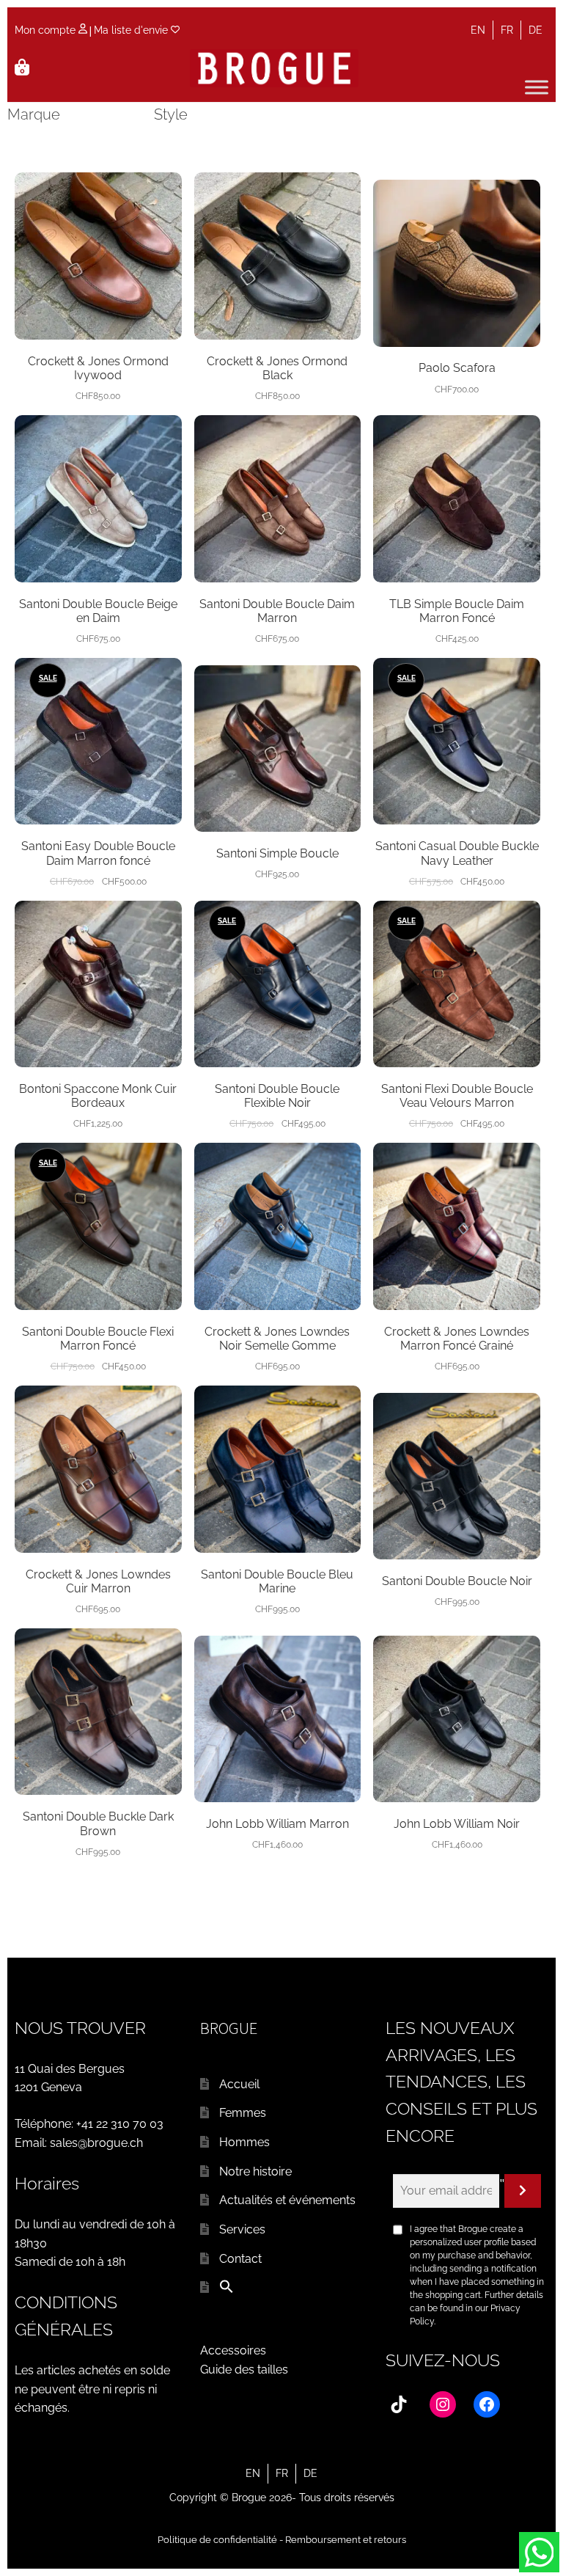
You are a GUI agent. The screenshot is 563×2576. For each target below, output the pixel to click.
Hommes (244, 2142)
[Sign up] (523, 2191)
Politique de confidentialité (217, 2540)
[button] (227, 2290)
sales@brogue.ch (96, 2143)
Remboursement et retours (346, 2540)
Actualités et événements (287, 2200)
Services (242, 2229)
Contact (240, 2259)
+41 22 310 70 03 (120, 2124)
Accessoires (233, 2350)
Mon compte (47, 30)
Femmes (243, 2113)
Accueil (239, 2084)
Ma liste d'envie (132, 30)
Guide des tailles (244, 2370)
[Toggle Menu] (537, 87)
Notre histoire (255, 2171)
